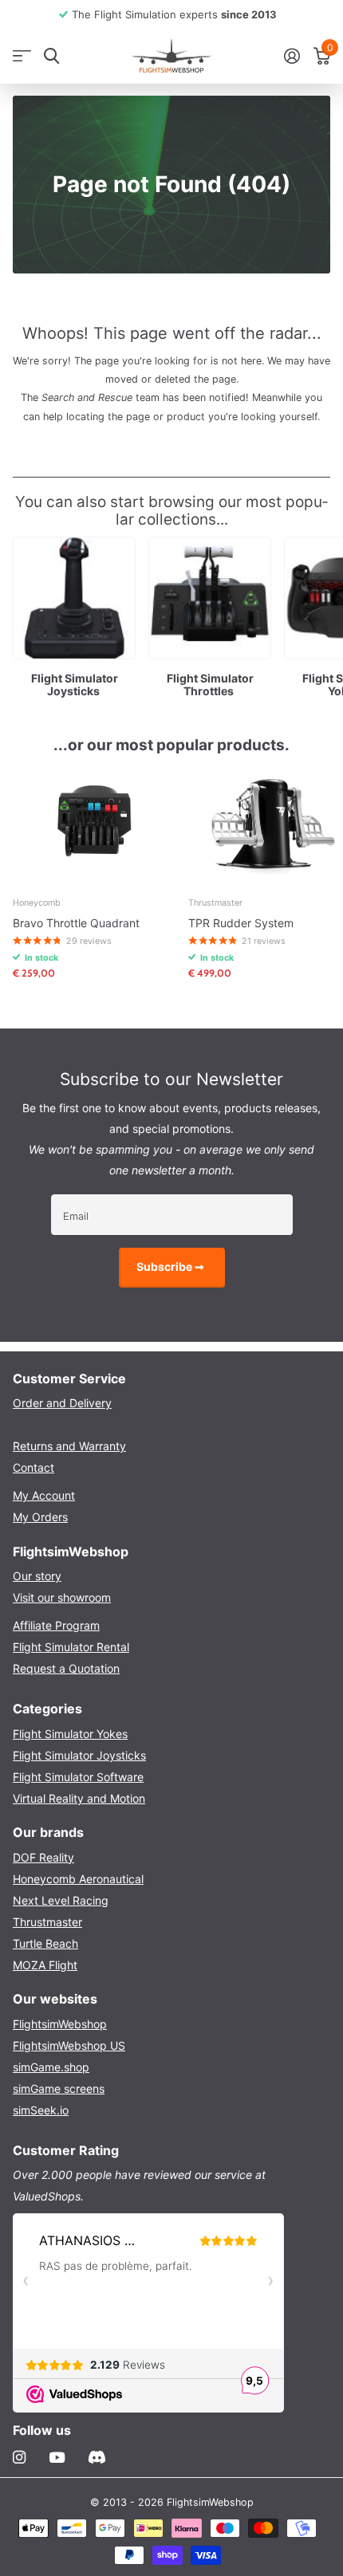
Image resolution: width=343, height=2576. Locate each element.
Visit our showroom (62, 1597)
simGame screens (59, 2088)
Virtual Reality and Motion (79, 1798)
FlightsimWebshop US (69, 2045)
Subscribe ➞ (171, 1266)
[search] (51, 56)
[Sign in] (292, 56)
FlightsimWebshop (60, 2024)
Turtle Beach (45, 1943)
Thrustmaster (47, 1922)
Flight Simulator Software (78, 1777)
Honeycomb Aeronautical (78, 1879)
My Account (44, 1495)
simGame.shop (51, 2067)
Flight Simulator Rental (71, 1647)
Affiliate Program (56, 1625)
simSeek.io (41, 2110)
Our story (37, 1576)
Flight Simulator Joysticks (79, 1755)
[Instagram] (19, 2457)
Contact (34, 1467)
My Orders (40, 1517)
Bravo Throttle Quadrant (76, 923)
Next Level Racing (61, 1900)
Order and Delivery (62, 1403)
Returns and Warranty (69, 1446)
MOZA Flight (45, 1965)
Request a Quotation (66, 1668)
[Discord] (97, 2457)
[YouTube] (57, 2458)
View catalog (22, 56)
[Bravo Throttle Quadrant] (94, 824)
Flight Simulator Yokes (70, 1734)
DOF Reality (43, 1857)
